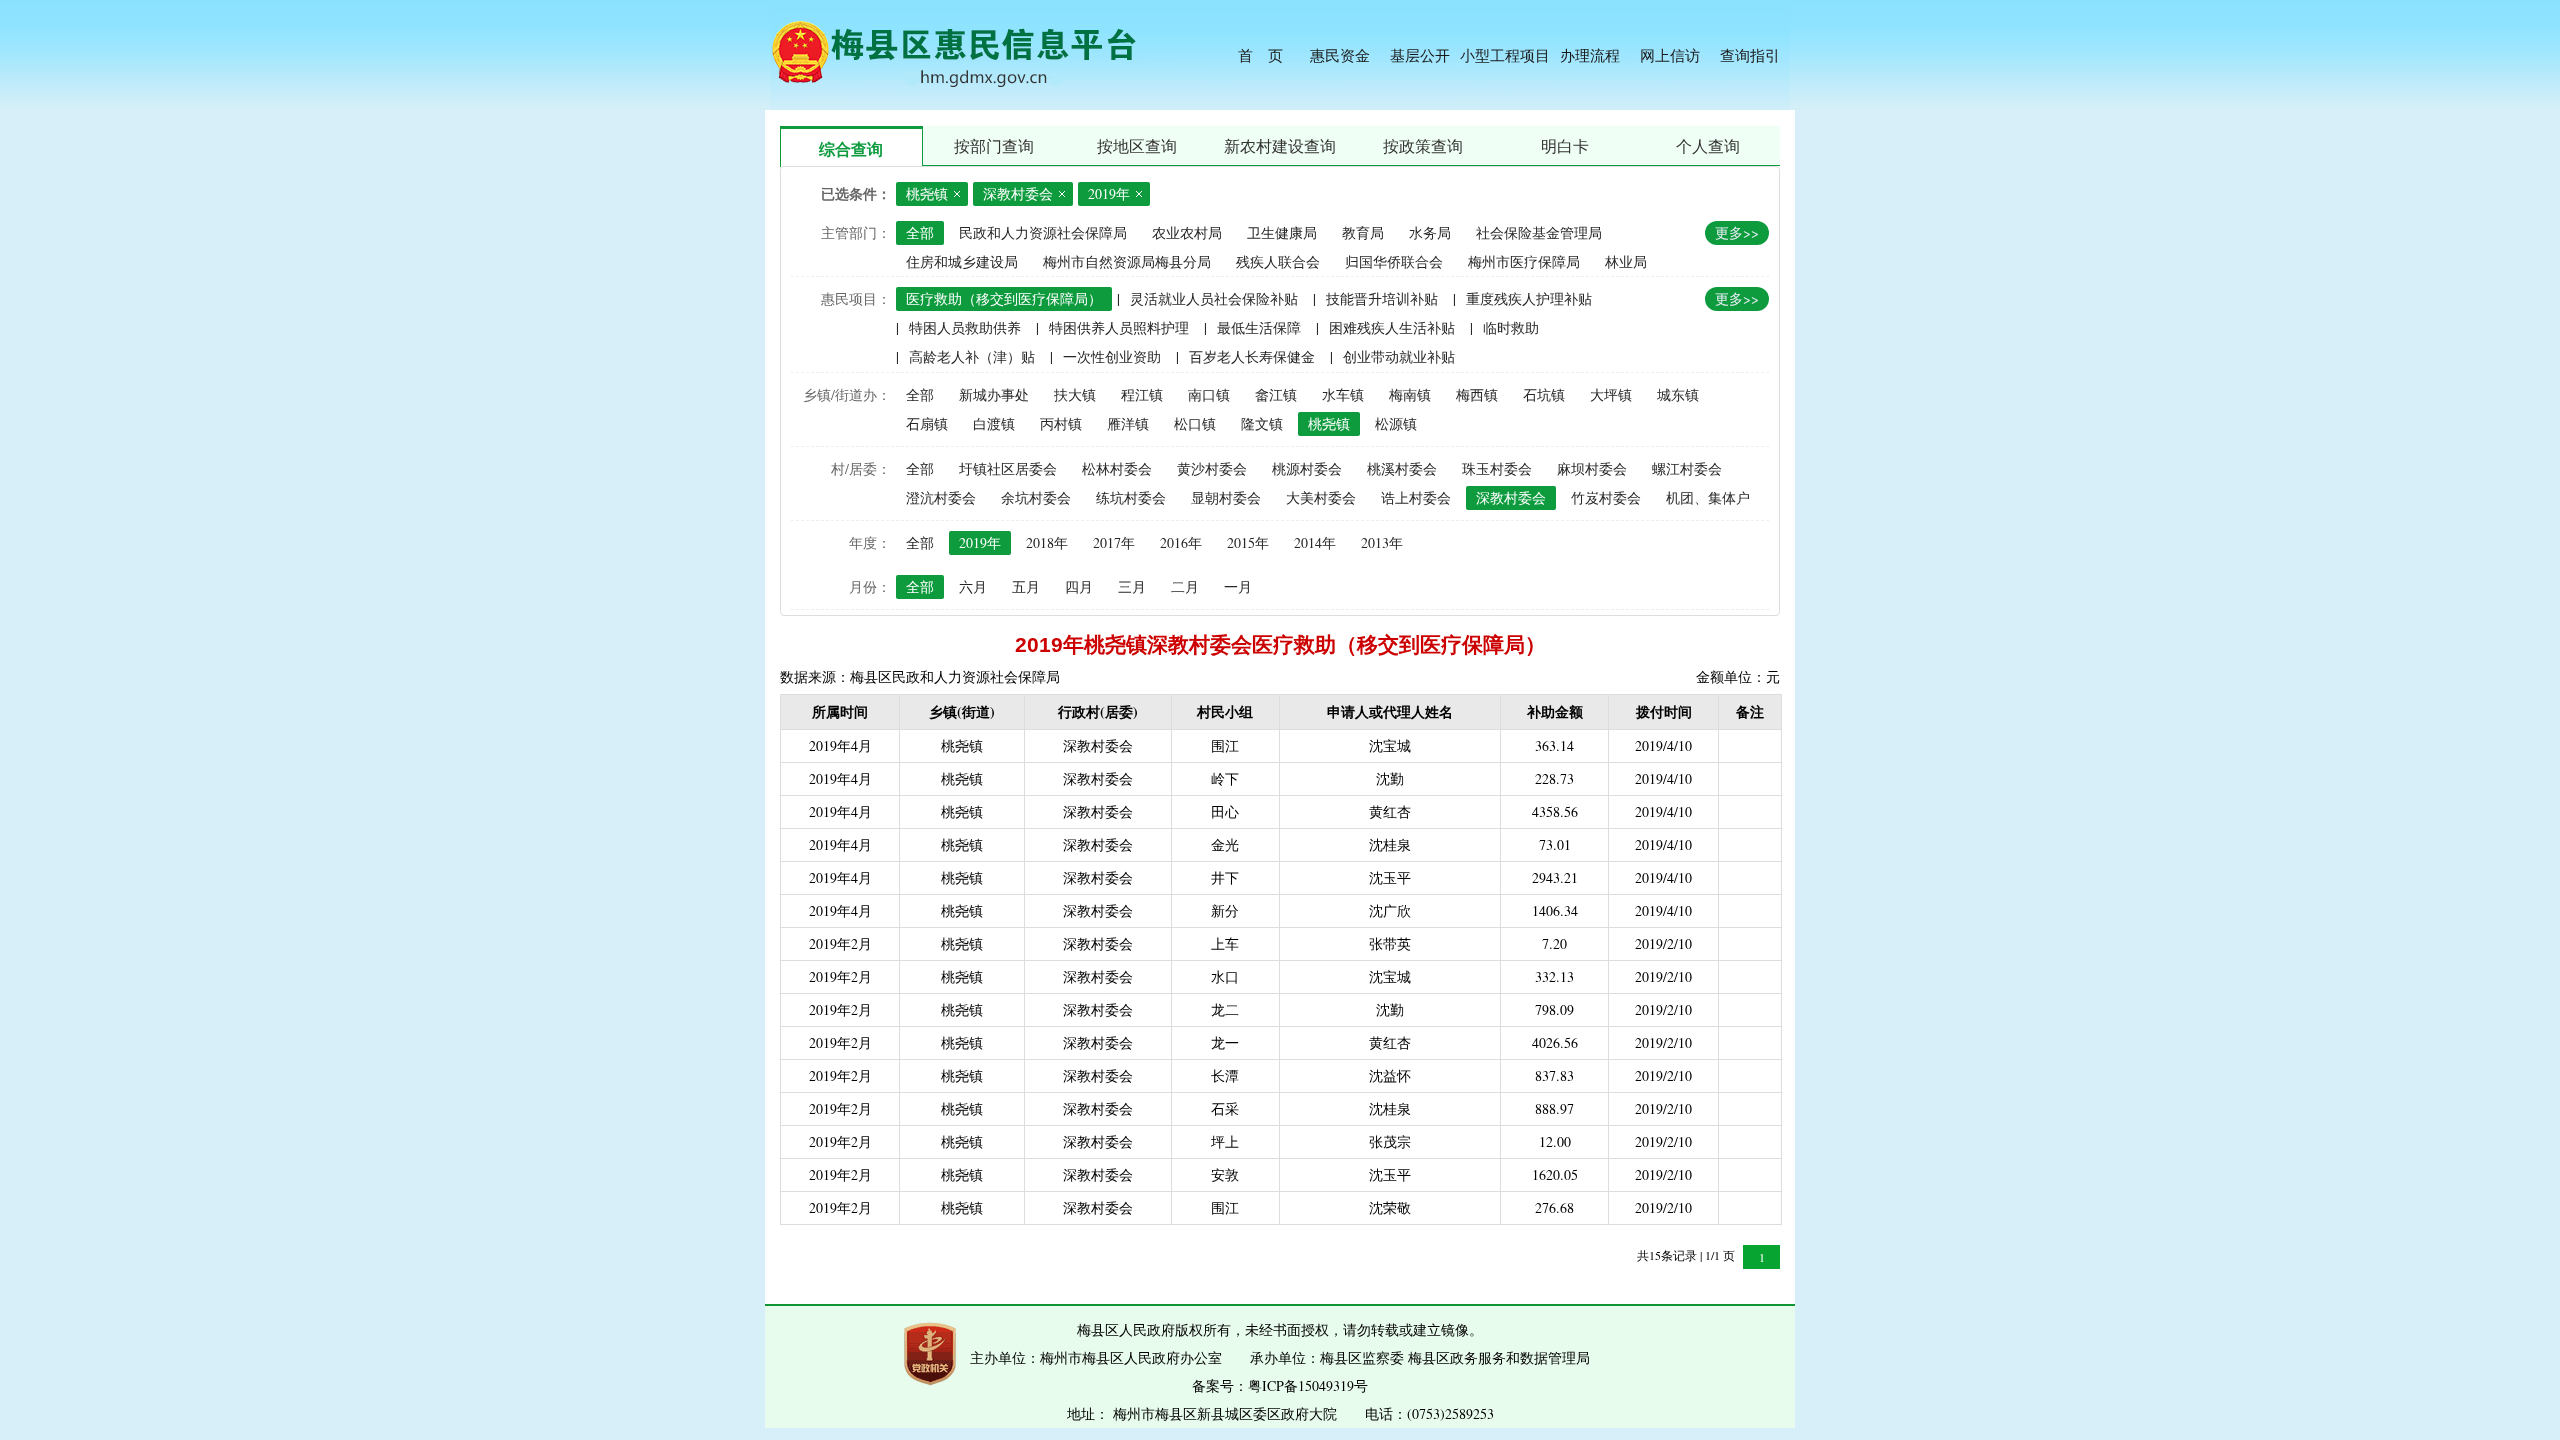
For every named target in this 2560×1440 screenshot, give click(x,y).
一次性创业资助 (1112, 356)
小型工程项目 (1505, 55)
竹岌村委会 (1606, 497)
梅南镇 (1410, 394)
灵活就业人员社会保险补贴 (1214, 298)
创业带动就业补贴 (1399, 356)
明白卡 (1565, 145)
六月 (973, 586)
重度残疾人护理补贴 (1529, 298)
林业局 (1626, 261)
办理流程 (1590, 55)
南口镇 (1209, 394)
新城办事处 (994, 394)
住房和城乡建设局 (962, 261)
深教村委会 (1511, 497)
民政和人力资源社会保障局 (1043, 232)
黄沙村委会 (1212, 468)
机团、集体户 (1708, 497)
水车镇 (1343, 394)
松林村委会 (1117, 468)
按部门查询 (994, 145)
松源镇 (1396, 423)
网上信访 (1670, 55)
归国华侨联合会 (1394, 261)
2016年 (1181, 542)
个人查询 (1708, 145)
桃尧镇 (1329, 423)
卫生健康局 (1282, 232)
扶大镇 (1075, 394)
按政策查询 (1423, 145)
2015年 (1248, 542)
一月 (1238, 586)
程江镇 (1142, 394)
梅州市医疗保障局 (1524, 261)
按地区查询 (1137, 145)
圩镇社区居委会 (1008, 468)
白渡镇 (994, 423)
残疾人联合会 (1278, 261)
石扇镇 (927, 423)
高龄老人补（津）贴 (972, 356)
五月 (1026, 586)
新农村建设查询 (1280, 145)
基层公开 (1420, 55)
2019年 (980, 542)
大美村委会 (1321, 497)
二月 (1185, 586)
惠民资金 (1340, 55)
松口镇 (1195, 423)
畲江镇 (1276, 394)
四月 (1079, 586)
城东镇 (1678, 394)
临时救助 (1511, 327)
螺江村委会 (1687, 468)
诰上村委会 (1416, 497)
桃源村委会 (1307, 468)
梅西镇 (1477, 394)
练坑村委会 (1131, 497)
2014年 (1315, 542)
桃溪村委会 (1402, 468)
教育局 (1363, 232)
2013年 (1382, 542)
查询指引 (1750, 55)
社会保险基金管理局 (1539, 232)
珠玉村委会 (1497, 468)
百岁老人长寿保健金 (1252, 356)
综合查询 (851, 148)
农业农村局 (1187, 232)
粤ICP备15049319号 (1308, 1385)
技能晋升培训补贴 (1382, 298)
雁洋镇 (1128, 423)
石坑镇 (1544, 394)
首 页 (1260, 55)
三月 (1132, 586)
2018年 (1047, 542)
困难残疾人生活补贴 (1392, 327)
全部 (920, 232)
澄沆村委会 (941, 497)
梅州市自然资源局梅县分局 (1127, 261)
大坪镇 (1611, 394)
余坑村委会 (1036, 497)
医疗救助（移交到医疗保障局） (1004, 298)
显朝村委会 (1226, 497)
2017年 (1114, 542)
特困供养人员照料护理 (1119, 327)
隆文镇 (1262, 423)
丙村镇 (1061, 423)
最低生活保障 (1259, 327)
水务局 (1430, 232)
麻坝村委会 (1592, 468)
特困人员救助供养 (965, 327)
